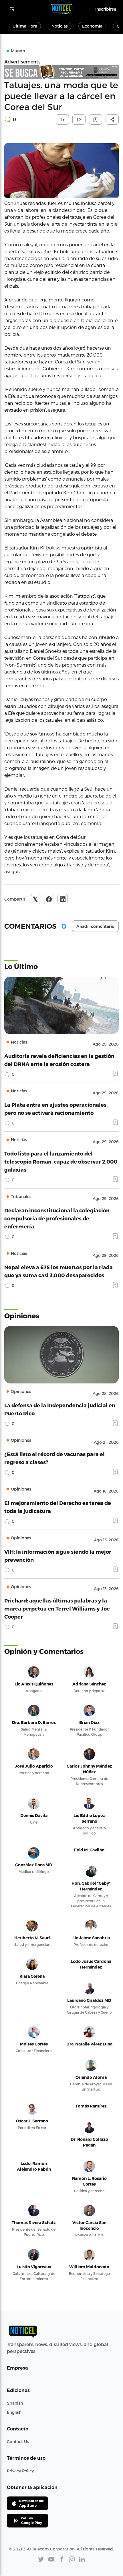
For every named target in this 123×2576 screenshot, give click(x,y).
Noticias (60, 26)
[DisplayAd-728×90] (61, 72)
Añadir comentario (95, 926)
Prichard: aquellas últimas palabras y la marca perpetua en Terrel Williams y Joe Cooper (57, 1608)
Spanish (15, 2403)
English (14, 2412)
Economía (92, 26)
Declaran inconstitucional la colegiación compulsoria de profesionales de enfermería (57, 1218)
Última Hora (25, 26)
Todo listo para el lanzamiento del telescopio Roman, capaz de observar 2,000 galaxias (61, 1161)
